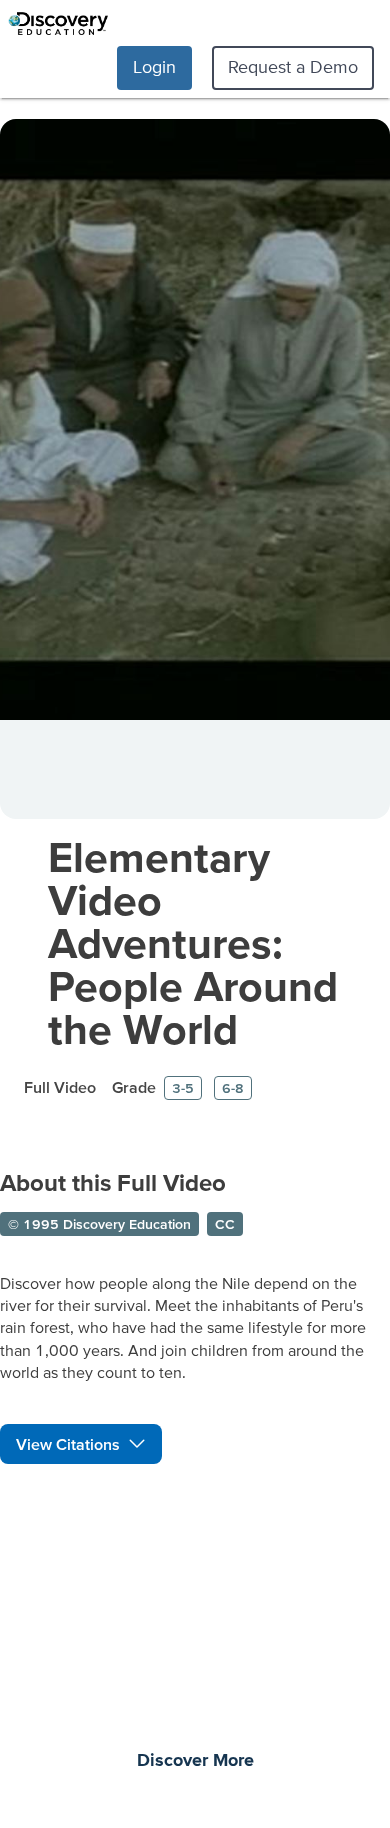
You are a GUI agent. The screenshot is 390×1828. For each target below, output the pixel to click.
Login (154, 66)
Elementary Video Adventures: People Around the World (193, 942)
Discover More (195, 1761)
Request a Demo (293, 66)
